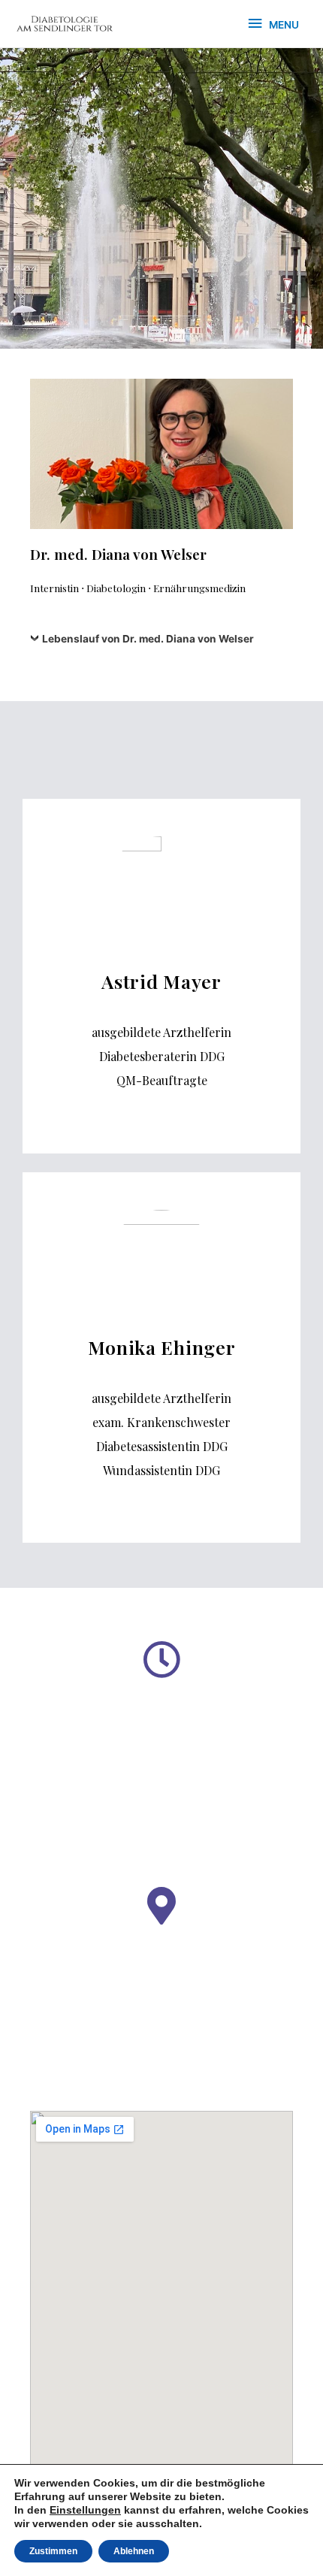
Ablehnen (134, 2551)
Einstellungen (85, 2510)
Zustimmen (53, 2551)
